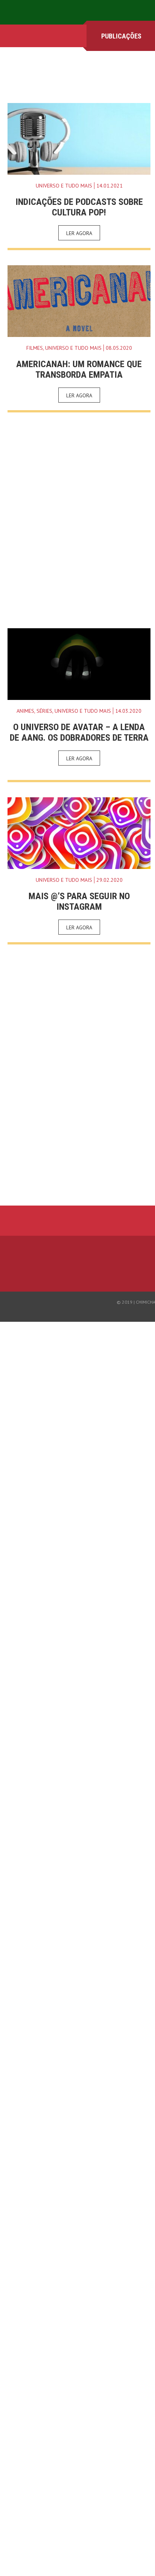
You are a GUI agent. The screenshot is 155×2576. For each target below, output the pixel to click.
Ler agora (79, 233)
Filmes (35, 348)
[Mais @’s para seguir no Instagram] (79, 833)
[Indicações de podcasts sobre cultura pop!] (79, 139)
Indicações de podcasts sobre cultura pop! (79, 207)
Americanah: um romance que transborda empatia (79, 369)
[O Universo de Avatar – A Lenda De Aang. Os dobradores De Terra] (79, 664)
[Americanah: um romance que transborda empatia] (79, 301)
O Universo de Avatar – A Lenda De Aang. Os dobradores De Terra (79, 732)
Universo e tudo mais (64, 186)
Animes (25, 711)
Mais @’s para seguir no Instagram (79, 901)
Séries (44, 711)
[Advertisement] (77, 520)
